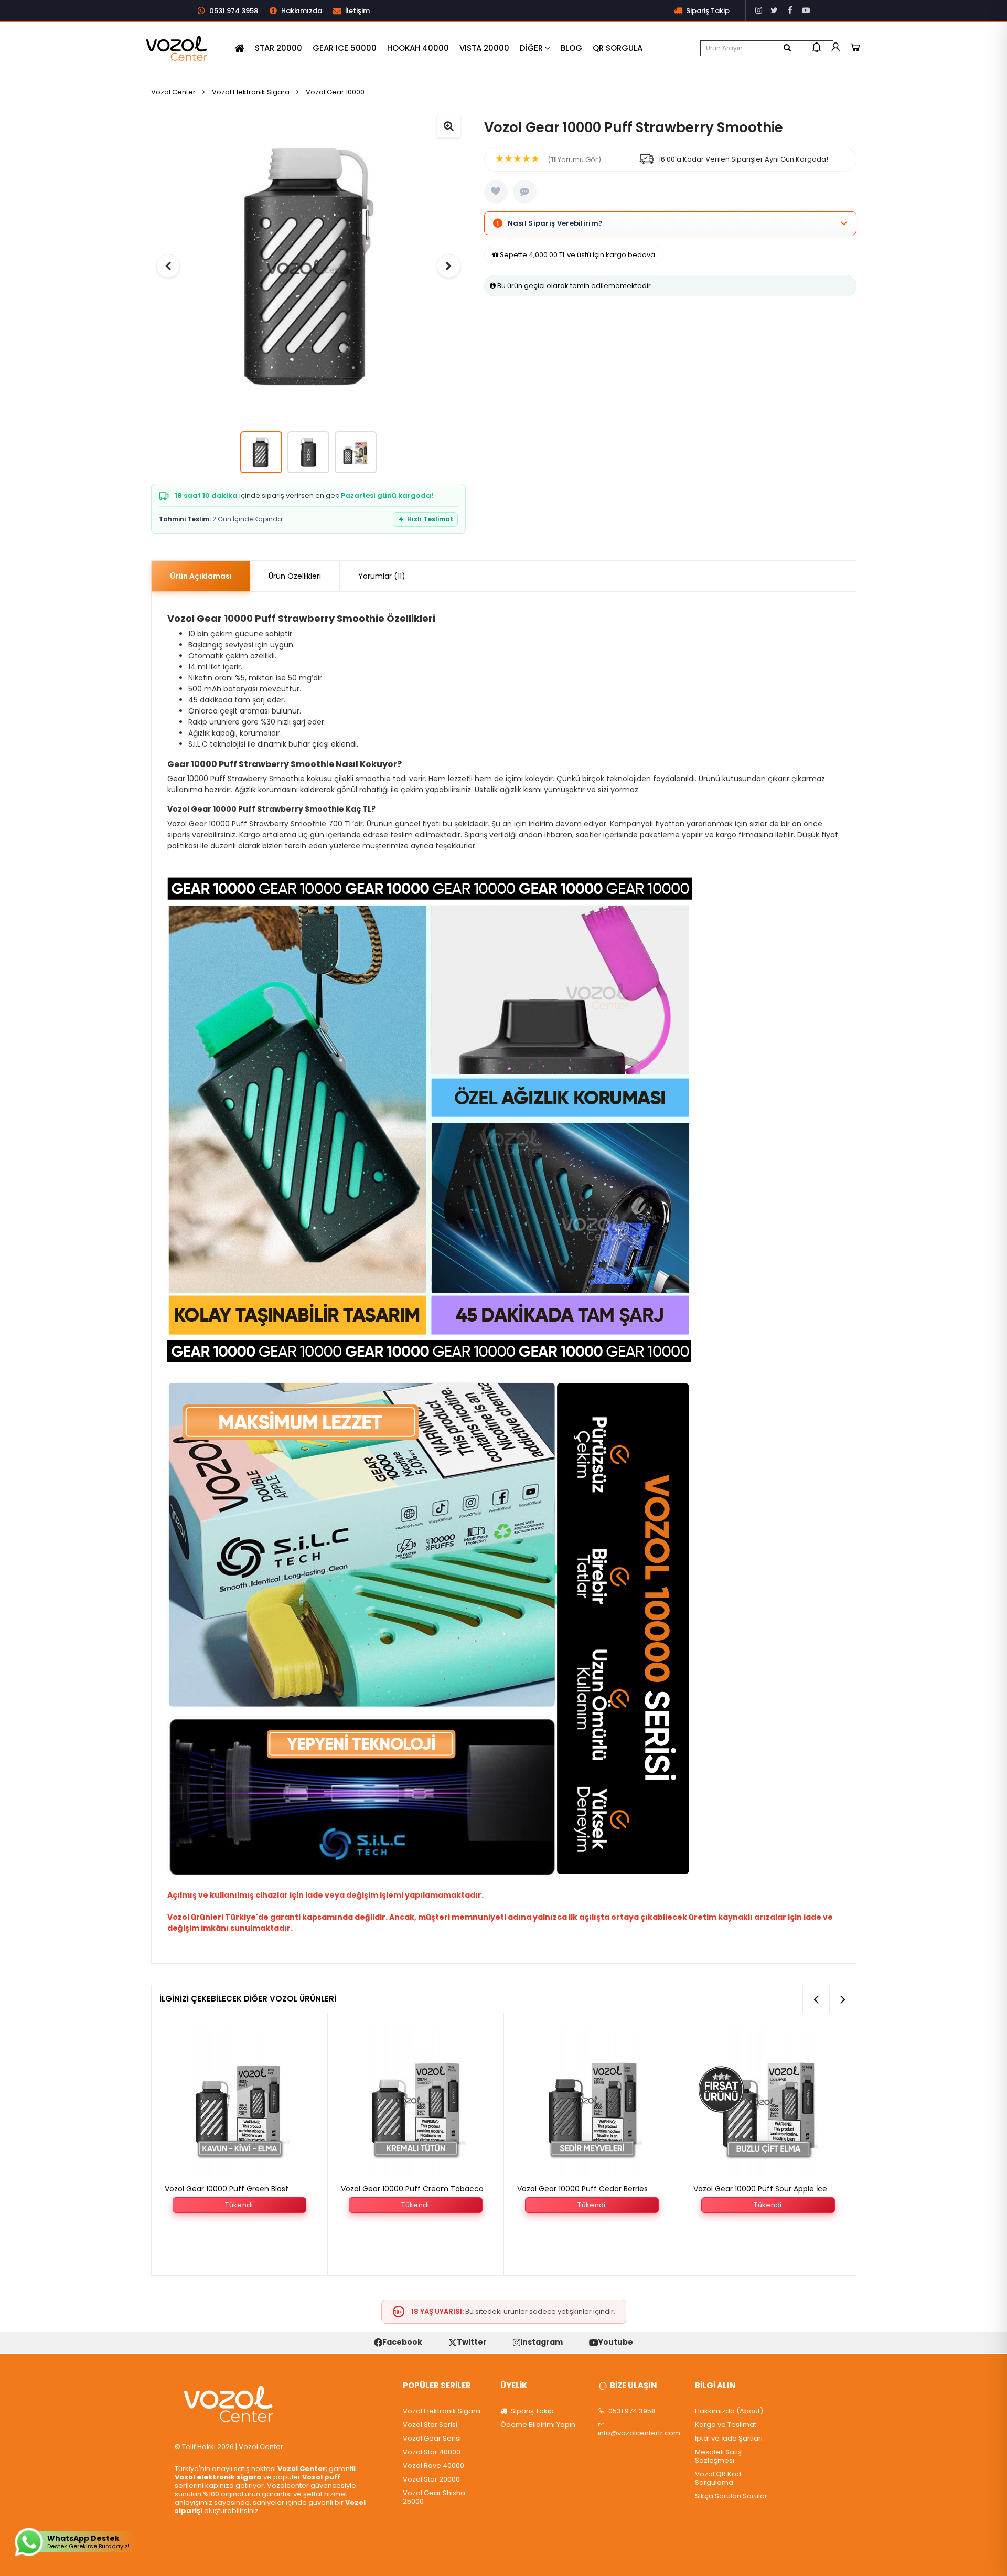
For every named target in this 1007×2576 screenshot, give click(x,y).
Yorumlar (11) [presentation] (382, 576)
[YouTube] (806, 10)
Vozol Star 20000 (431, 2479)
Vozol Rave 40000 (433, 2466)
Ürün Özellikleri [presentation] (295, 576)
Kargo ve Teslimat (726, 2425)
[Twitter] (774, 10)
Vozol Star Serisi (430, 2425)
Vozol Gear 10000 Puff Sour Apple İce (584, 2189)
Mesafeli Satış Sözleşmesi (718, 2456)
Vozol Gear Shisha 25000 (434, 2497)
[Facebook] (790, 10)
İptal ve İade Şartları (729, 2439)
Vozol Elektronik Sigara (251, 92)
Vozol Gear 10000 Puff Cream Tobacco (236, 2189)
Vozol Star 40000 (432, 2452)
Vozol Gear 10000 (335, 92)
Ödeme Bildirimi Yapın (538, 2425)
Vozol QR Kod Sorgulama (718, 2478)
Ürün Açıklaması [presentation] (201, 576)
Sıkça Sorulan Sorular (731, 2496)
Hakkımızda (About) (729, 2411)
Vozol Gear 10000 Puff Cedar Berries (406, 2189)
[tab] (201, 576)
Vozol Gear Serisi (432, 2439)
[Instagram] (758, 10)
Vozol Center (173, 92)
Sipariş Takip (532, 2411)
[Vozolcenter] (177, 48)
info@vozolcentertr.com (639, 2433)
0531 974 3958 (631, 2411)
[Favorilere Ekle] (496, 192)
